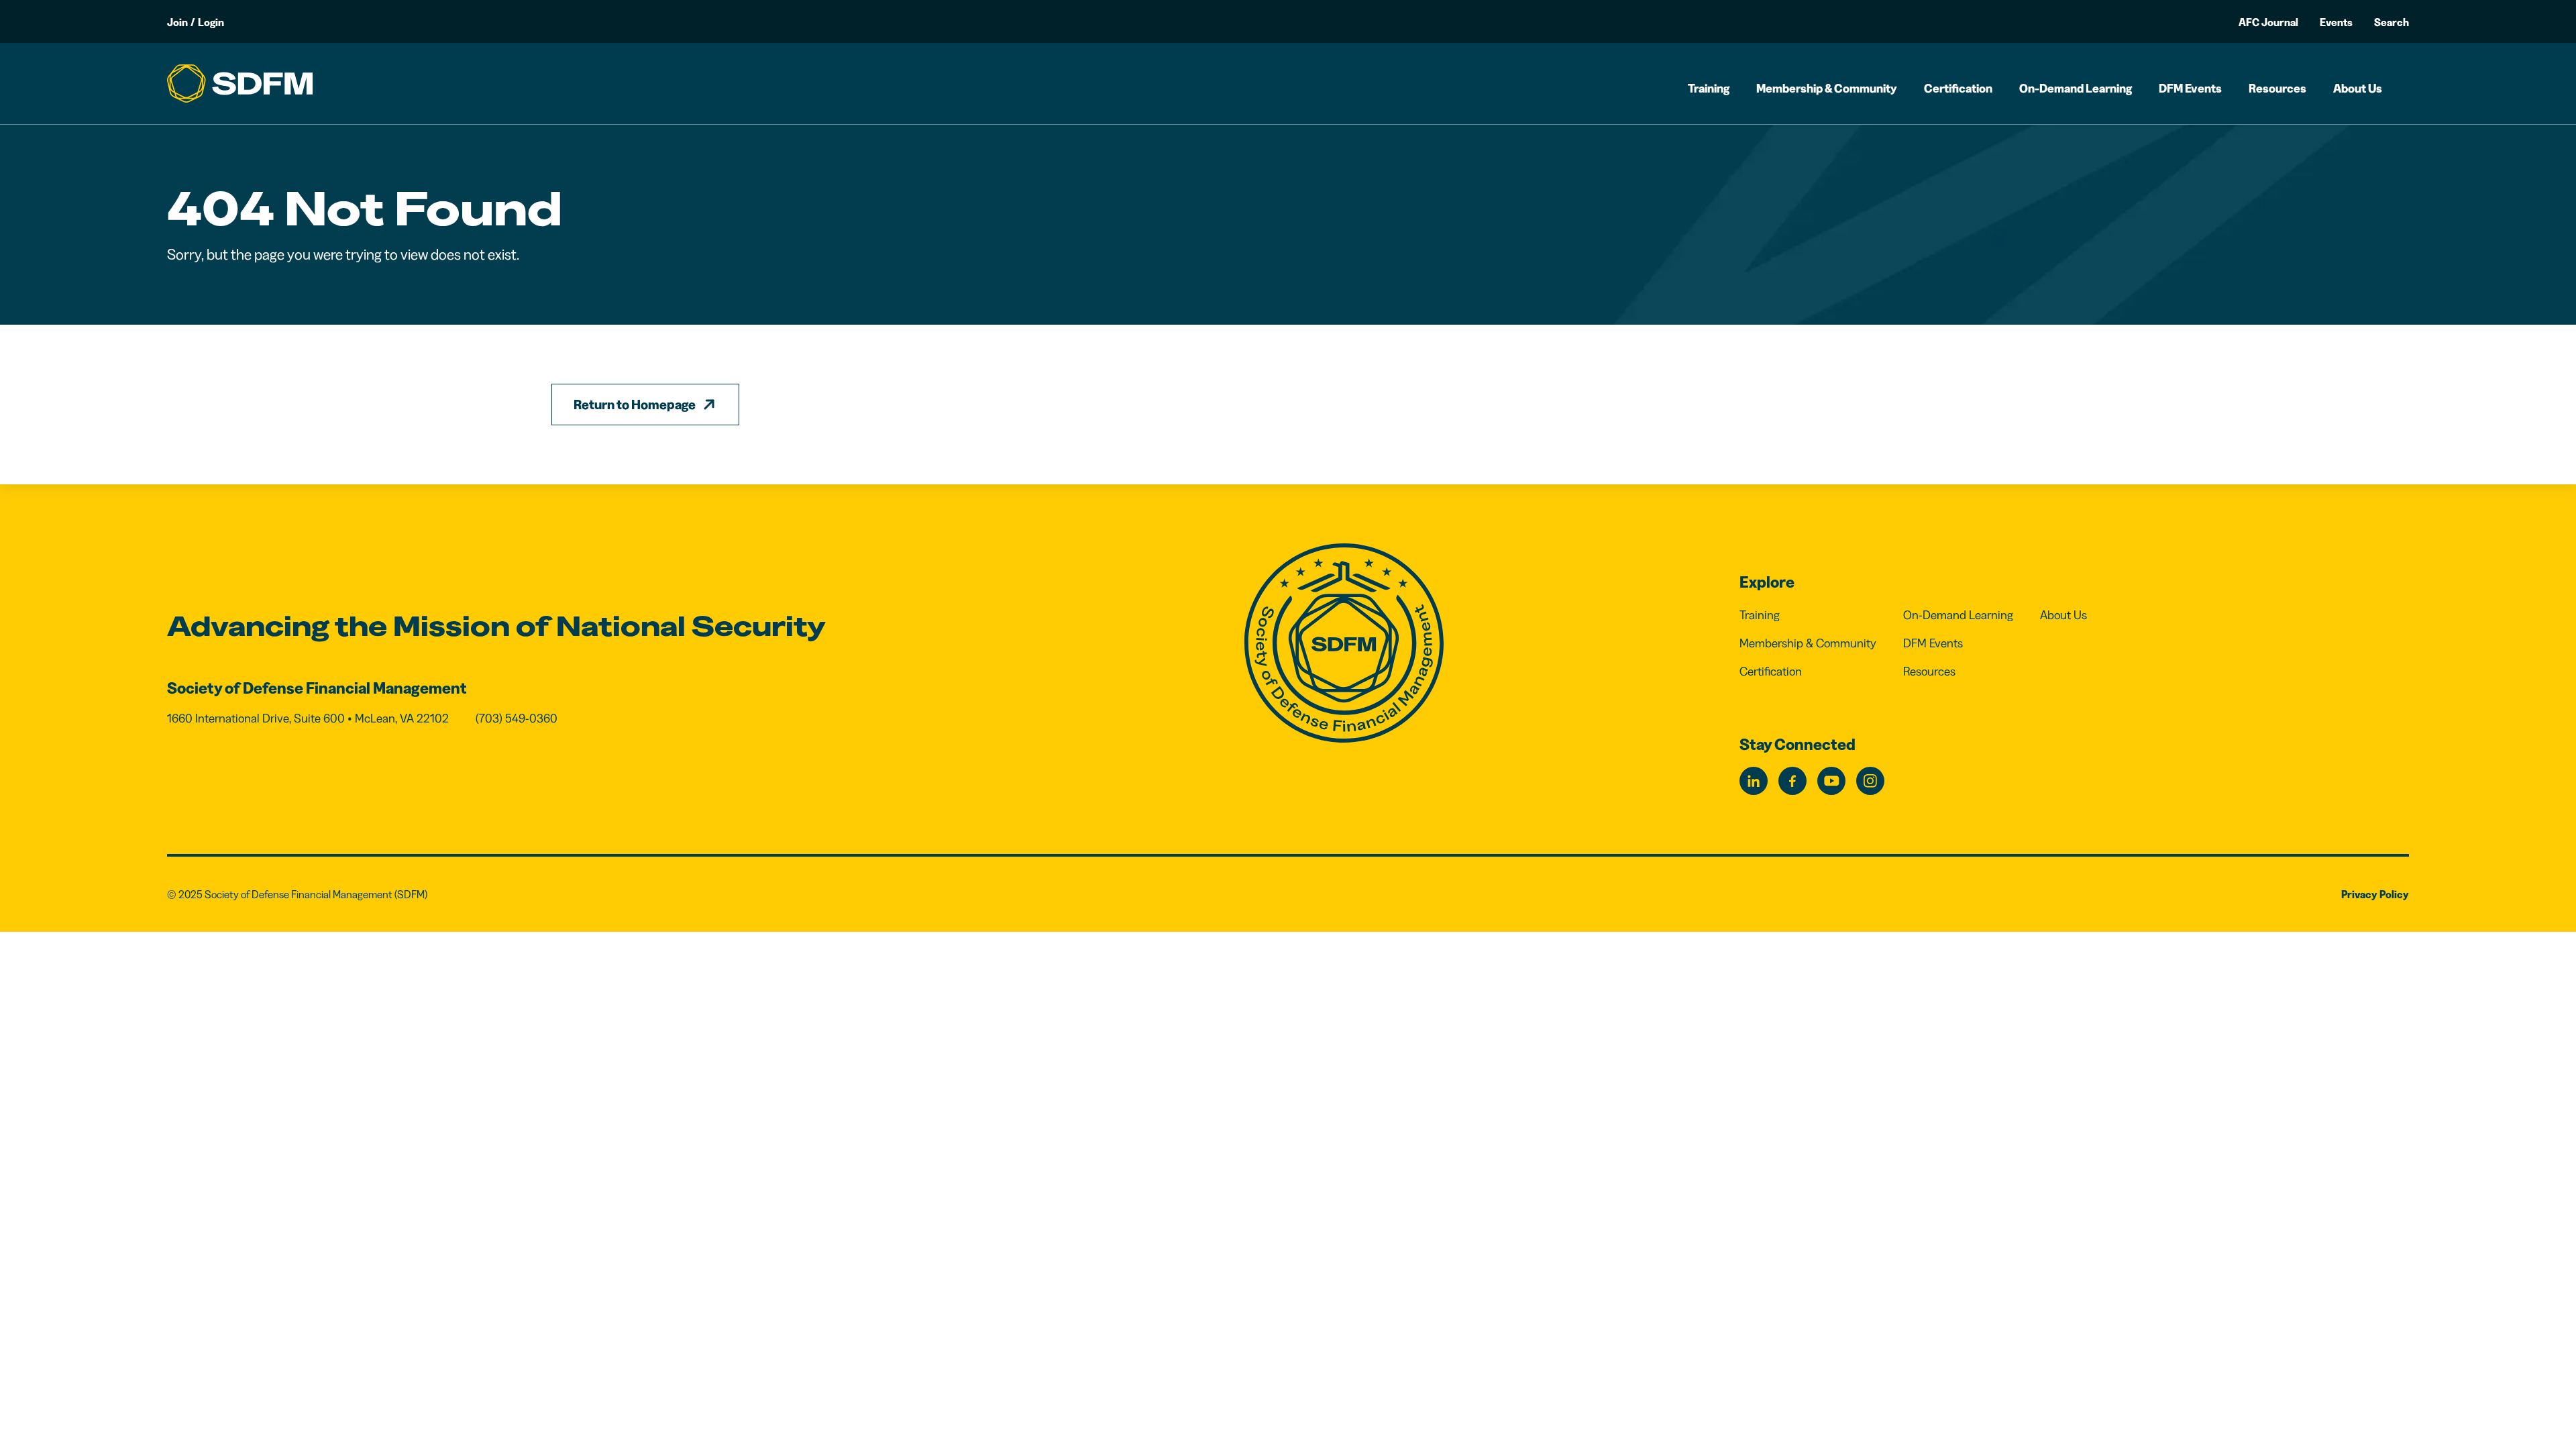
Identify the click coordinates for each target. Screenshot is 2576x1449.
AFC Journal (2268, 22)
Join (177, 22)
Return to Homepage (635, 405)
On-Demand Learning (2076, 89)
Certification (1958, 89)
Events (2336, 22)
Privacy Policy (2375, 894)
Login (211, 22)
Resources (2277, 89)
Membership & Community (1827, 89)
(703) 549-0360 (517, 718)
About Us (2358, 89)
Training (1709, 89)
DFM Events (2190, 89)
